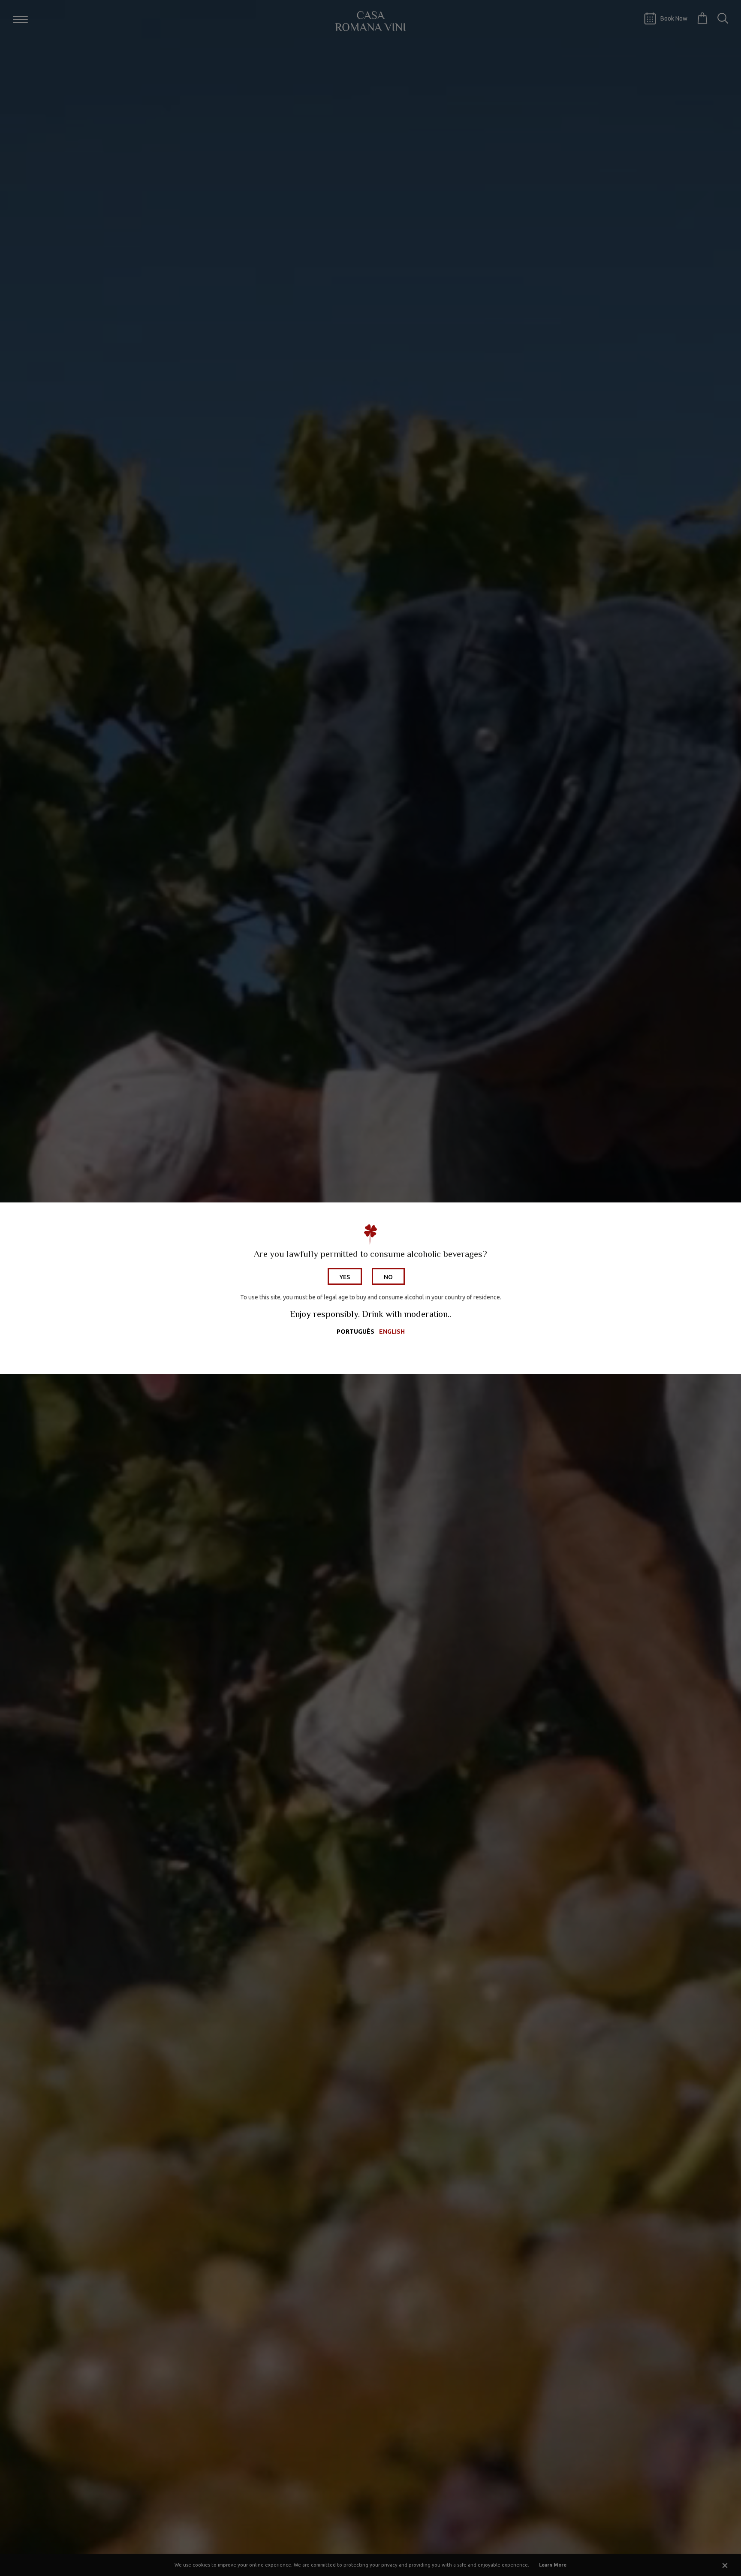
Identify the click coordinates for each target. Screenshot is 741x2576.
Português (355, 1332)
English (392, 1332)
